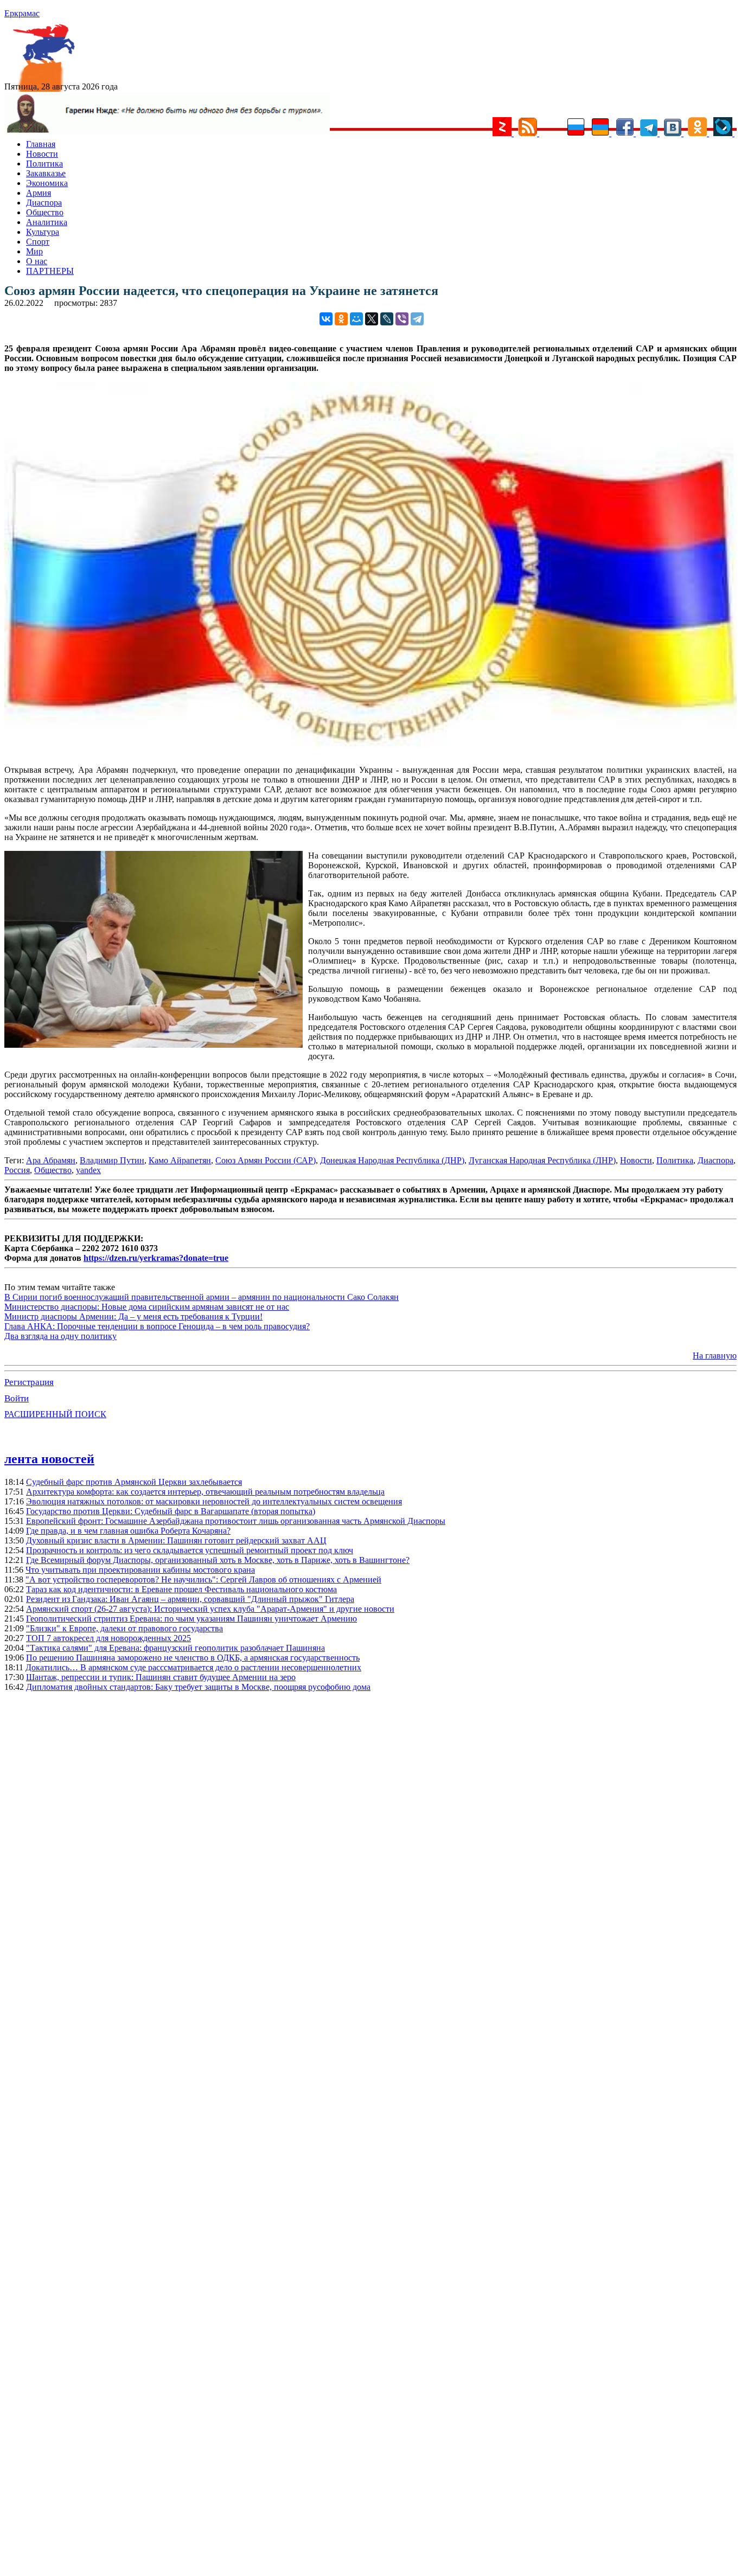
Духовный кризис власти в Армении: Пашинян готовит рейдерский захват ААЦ (176, 1540)
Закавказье (46, 173)
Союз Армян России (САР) (266, 1160)
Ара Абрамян (51, 1160)
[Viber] (402, 319)
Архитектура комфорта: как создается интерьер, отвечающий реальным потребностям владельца (205, 1492)
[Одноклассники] (341, 319)
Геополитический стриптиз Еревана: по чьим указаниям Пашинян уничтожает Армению (191, 1619)
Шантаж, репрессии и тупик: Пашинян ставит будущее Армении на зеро (161, 1677)
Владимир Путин (112, 1160)
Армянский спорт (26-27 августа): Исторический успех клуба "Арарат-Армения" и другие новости (210, 1609)
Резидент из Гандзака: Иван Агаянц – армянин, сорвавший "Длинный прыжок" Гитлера (190, 1599)
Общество (45, 212)
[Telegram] (417, 319)
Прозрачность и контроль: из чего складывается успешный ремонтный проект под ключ (190, 1550)
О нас (37, 261)
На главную (715, 1356)
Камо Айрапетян (180, 1160)
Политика (44, 164)
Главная (41, 144)
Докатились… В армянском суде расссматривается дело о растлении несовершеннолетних (193, 1667)
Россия (17, 1170)
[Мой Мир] (356, 319)
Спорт (38, 242)
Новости (42, 154)
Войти (17, 1398)
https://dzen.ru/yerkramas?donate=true (156, 1258)
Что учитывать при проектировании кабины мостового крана (140, 1570)
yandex (88, 1170)
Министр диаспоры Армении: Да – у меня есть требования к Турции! (133, 1316)
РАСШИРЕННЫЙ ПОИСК (55, 1414)
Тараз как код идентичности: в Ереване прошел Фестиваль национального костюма (181, 1589)
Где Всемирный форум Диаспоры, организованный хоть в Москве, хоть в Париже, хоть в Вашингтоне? (218, 1560)
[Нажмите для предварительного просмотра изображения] (370, 751)
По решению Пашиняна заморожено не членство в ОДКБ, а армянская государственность (193, 1658)
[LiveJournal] (387, 319)
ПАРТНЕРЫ (50, 271)
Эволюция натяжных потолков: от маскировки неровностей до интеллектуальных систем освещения (214, 1501)
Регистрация (29, 1382)
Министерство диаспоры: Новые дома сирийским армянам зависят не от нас (147, 1307)
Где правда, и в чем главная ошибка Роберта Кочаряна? (128, 1531)
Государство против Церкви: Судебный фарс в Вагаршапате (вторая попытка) (171, 1511)
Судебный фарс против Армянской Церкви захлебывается (134, 1482)
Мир (34, 251)
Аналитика (47, 222)
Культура (43, 232)
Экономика (47, 183)
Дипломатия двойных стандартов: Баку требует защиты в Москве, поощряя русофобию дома (198, 1687)
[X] (372, 319)
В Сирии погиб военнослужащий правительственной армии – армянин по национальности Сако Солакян (202, 1297)
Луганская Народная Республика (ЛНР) (542, 1160)
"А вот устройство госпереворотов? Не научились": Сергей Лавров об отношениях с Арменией (203, 1579)
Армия (39, 193)
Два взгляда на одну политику (60, 1336)
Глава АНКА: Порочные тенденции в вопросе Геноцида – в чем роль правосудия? (157, 1326)
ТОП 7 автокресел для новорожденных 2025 (108, 1638)
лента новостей (49, 1459)
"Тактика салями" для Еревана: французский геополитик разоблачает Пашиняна (175, 1648)
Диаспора (44, 203)
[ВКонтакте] (326, 319)
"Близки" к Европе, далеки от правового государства (124, 1628)
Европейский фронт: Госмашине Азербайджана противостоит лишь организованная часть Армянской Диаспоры (236, 1521)
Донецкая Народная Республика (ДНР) (392, 1160)
